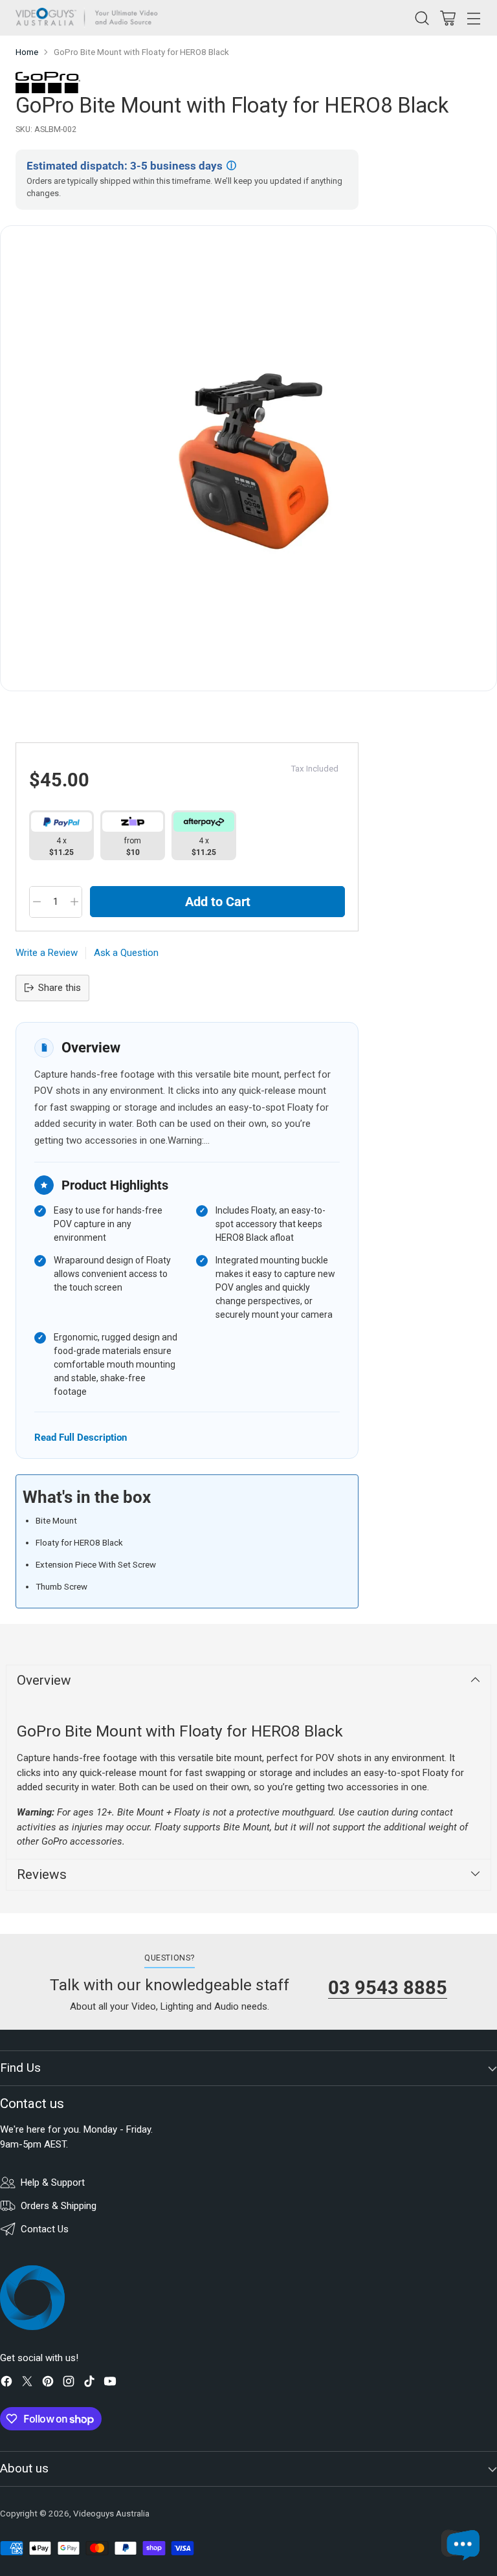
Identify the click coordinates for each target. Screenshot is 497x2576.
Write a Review (47, 953)
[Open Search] (422, 18)
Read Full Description (81, 1437)
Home (27, 52)
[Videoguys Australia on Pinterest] (48, 2383)
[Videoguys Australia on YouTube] (110, 2383)
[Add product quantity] (74, 902)
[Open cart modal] (447, 18)
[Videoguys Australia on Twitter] (27, 2383)
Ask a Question (126, 953)
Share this (60, 988)
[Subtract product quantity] (37, 902)
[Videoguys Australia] (90, 18)
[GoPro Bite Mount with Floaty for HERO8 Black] (248, 458)
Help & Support (53, 2182)
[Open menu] (473, 18)
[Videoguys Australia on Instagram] (69, 2383)
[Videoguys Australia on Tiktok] (89, 2383)
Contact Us (45, 2229)
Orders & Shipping (59, 2206)
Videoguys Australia (111, 2514)
